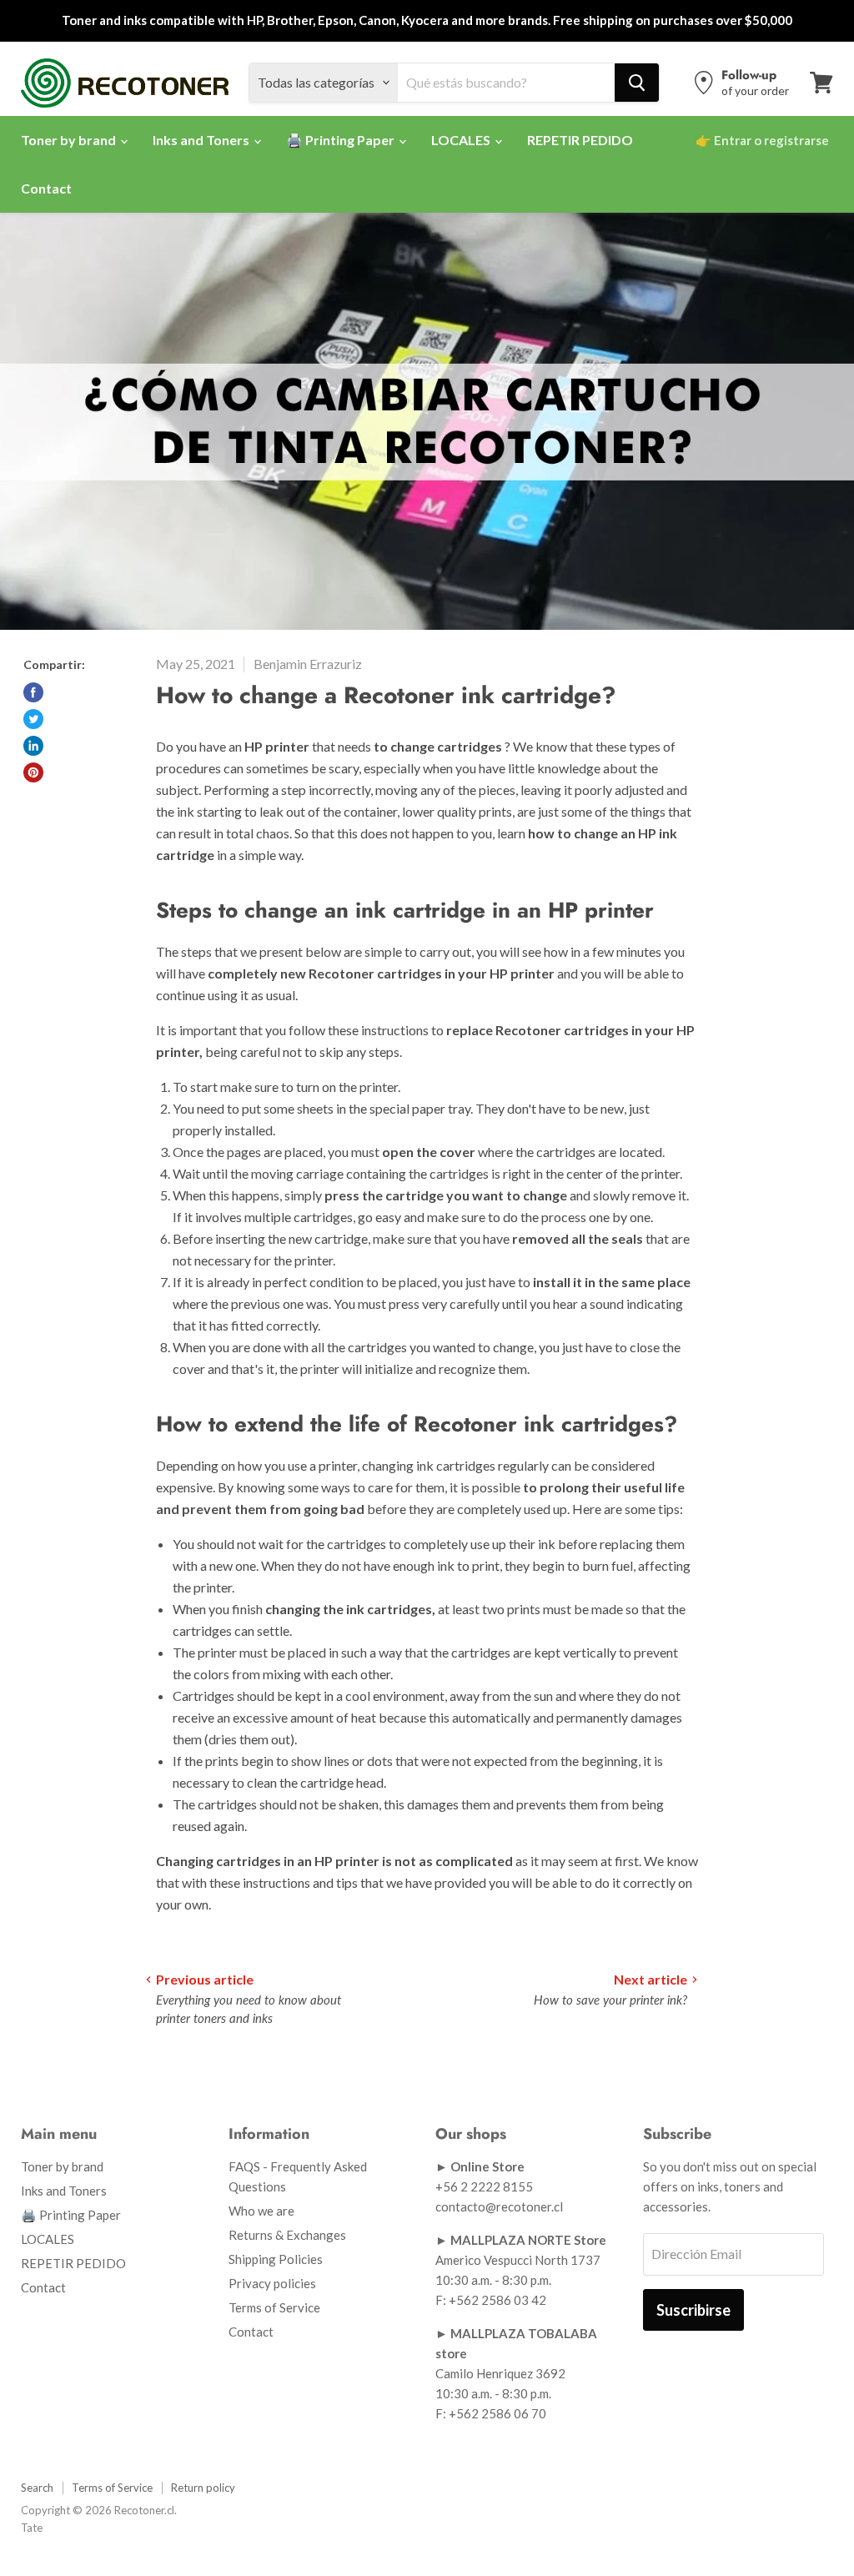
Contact (46, 188)
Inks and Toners (202, 140)
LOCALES (462, 140)
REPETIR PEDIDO (580, 140)
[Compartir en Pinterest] (33, 772)
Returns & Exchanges (287, 2235)
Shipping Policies (276, 2259)
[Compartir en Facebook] (33, 692)
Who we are (261, 2211)
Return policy (203, 2488)
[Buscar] (637, 83)
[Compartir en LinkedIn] (33, 746)
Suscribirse (693, 2310)
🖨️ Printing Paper (342, 140)
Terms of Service (274, 2307)
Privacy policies (272, 2283)
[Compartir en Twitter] (33, 719)
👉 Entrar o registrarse (762, 140)
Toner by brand (70, 140)
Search (37, 2488)
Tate (32, 2528)
